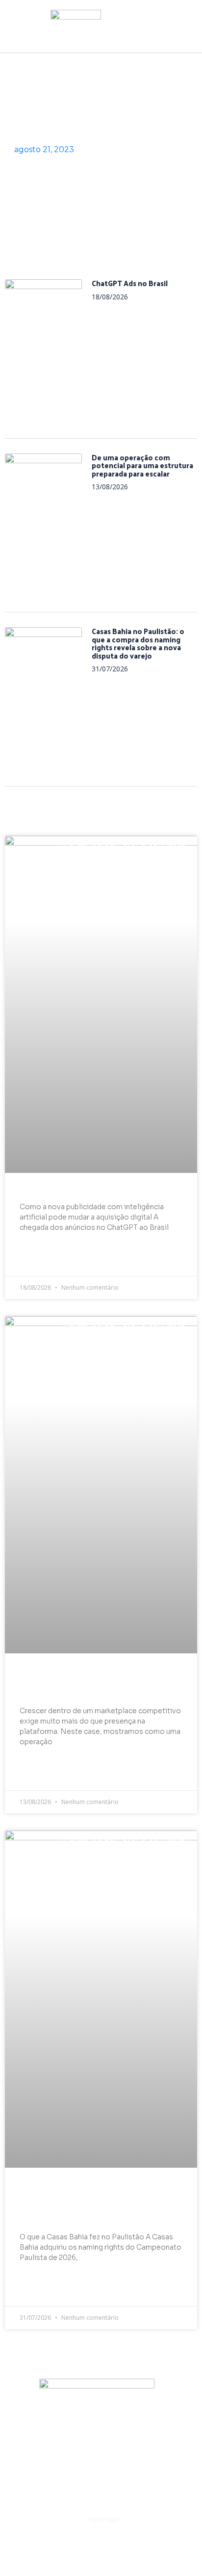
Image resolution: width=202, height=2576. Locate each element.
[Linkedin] (101, 2430)
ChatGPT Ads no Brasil (130, 283)
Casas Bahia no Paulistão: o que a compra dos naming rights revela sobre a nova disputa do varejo (138, 643)
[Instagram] (65, 2430)
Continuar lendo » (54, 1261)
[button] (101, 39)
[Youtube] (137, 2430)
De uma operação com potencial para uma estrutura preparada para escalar (142, 465)
